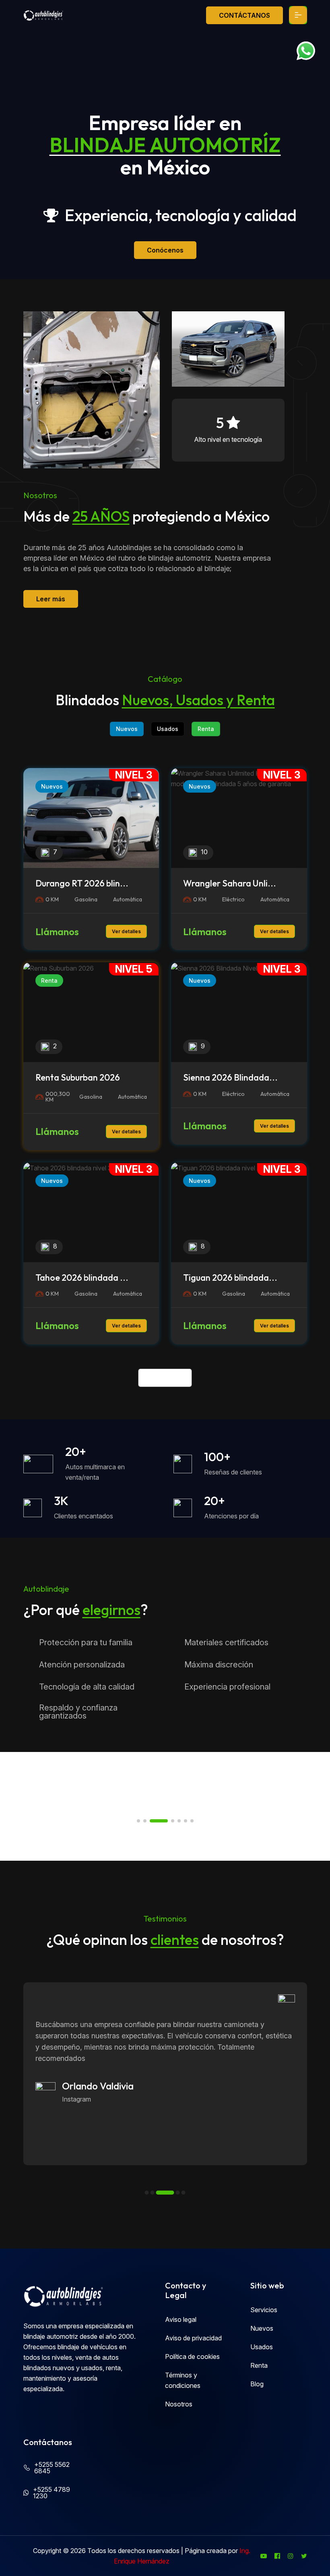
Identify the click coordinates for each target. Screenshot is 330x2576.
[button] (138, 1821)
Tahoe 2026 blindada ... (82, 1278)
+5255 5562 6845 (52, 2468)
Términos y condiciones (183, 2380)
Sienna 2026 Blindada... (230, 1077)
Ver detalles (126, 931)
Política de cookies (192, 2357)
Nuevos (127, 729)
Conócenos (165, 250)
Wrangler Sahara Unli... (230, 883)
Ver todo (165, 1378)
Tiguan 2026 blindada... (230, 1278)
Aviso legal (181, 2319)
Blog (257, 2384)
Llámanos (57, 932)
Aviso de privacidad (193, 2338)
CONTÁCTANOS (244, 15)
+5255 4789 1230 (52, 2493)
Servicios (264, 2310)
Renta (206, 729)
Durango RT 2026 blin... (82, 883)
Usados (168, 729)
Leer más (51, 599)
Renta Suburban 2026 (78, 1077)
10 (204, 852)
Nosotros (179, 2404)
